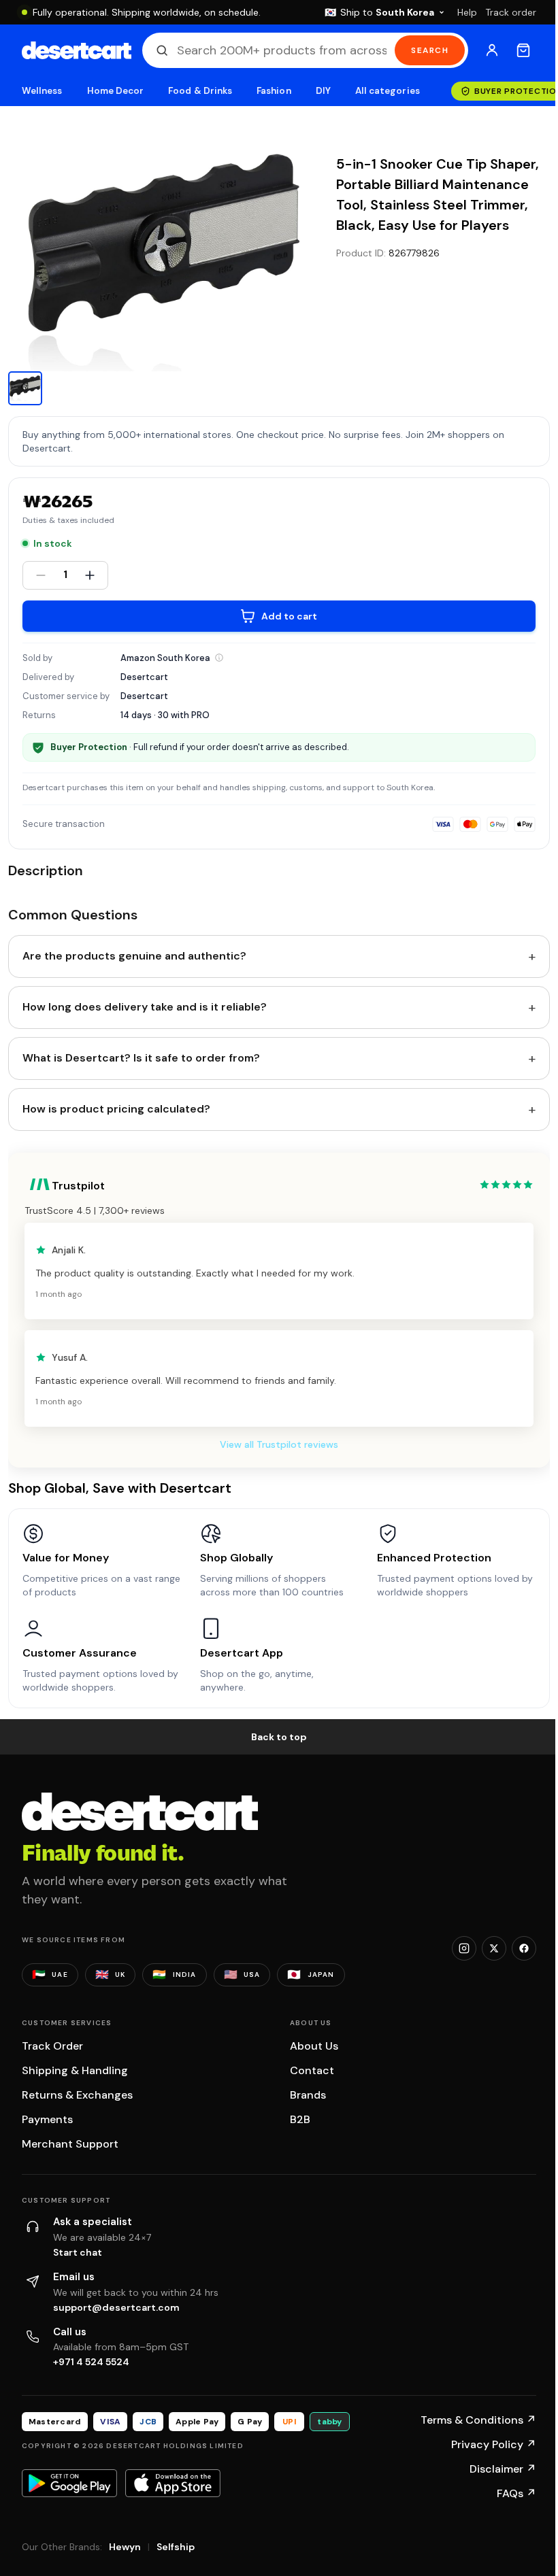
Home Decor (116, 91)
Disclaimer (503, 2469)
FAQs (516, 2493)
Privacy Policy (494, 2444)
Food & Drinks (200, 91)
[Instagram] (464, 1948)
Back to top (279, 1737)
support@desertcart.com (116, 2307)
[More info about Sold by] (219, 658)
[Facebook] (524, 1948)
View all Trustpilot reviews (279, 1444)
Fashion (274, 91)
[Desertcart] (77, 50)
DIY (323, 91)
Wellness (42, 91)
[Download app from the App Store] (173, 2483)
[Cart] (523, 50)
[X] (494, 1948)
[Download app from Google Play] (69, 2483)
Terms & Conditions (478, 2420)
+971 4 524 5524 (91, 2362)
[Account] (492, 50)
